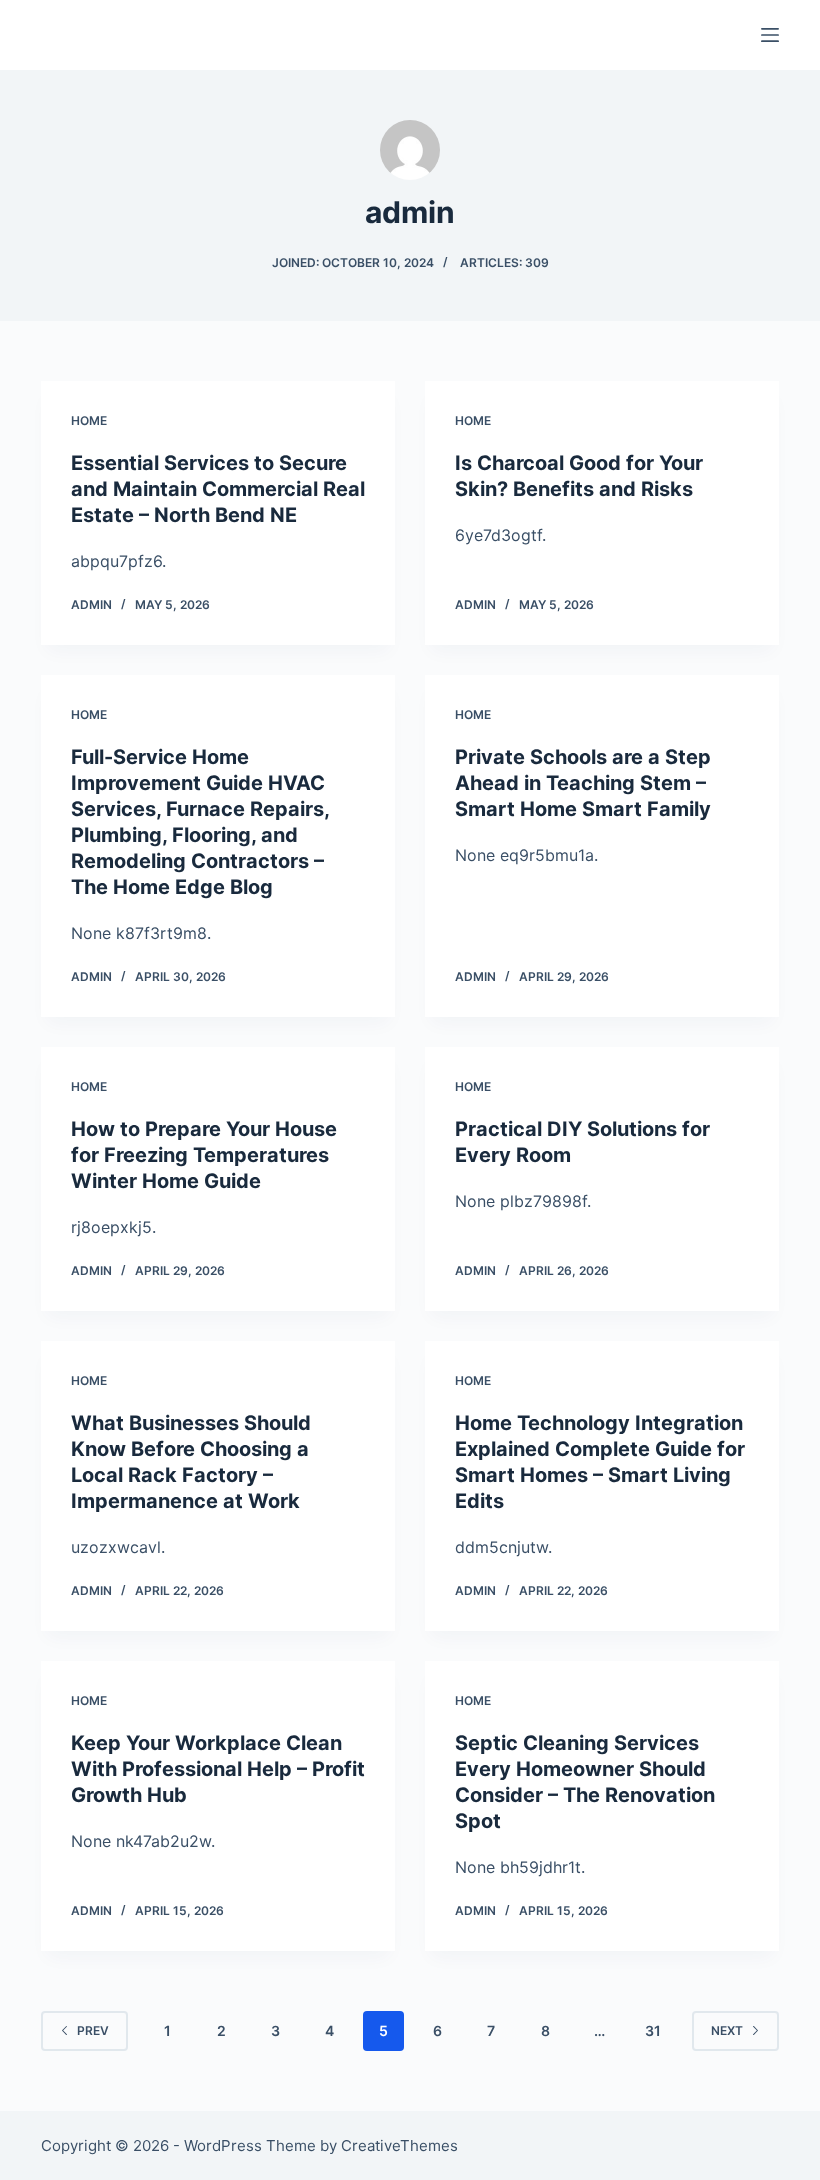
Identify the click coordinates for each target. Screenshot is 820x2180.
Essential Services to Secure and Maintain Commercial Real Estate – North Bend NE (218, 489)
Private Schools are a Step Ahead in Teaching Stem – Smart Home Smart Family (583, 783)
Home (89, 420)
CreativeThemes (399, 2145)
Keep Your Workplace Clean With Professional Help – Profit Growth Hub (218, 1769)
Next (727, 2030)
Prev (93, 2030)
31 (653, 2030)
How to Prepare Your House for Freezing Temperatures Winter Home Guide (204, 1155)
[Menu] (770, 35)
